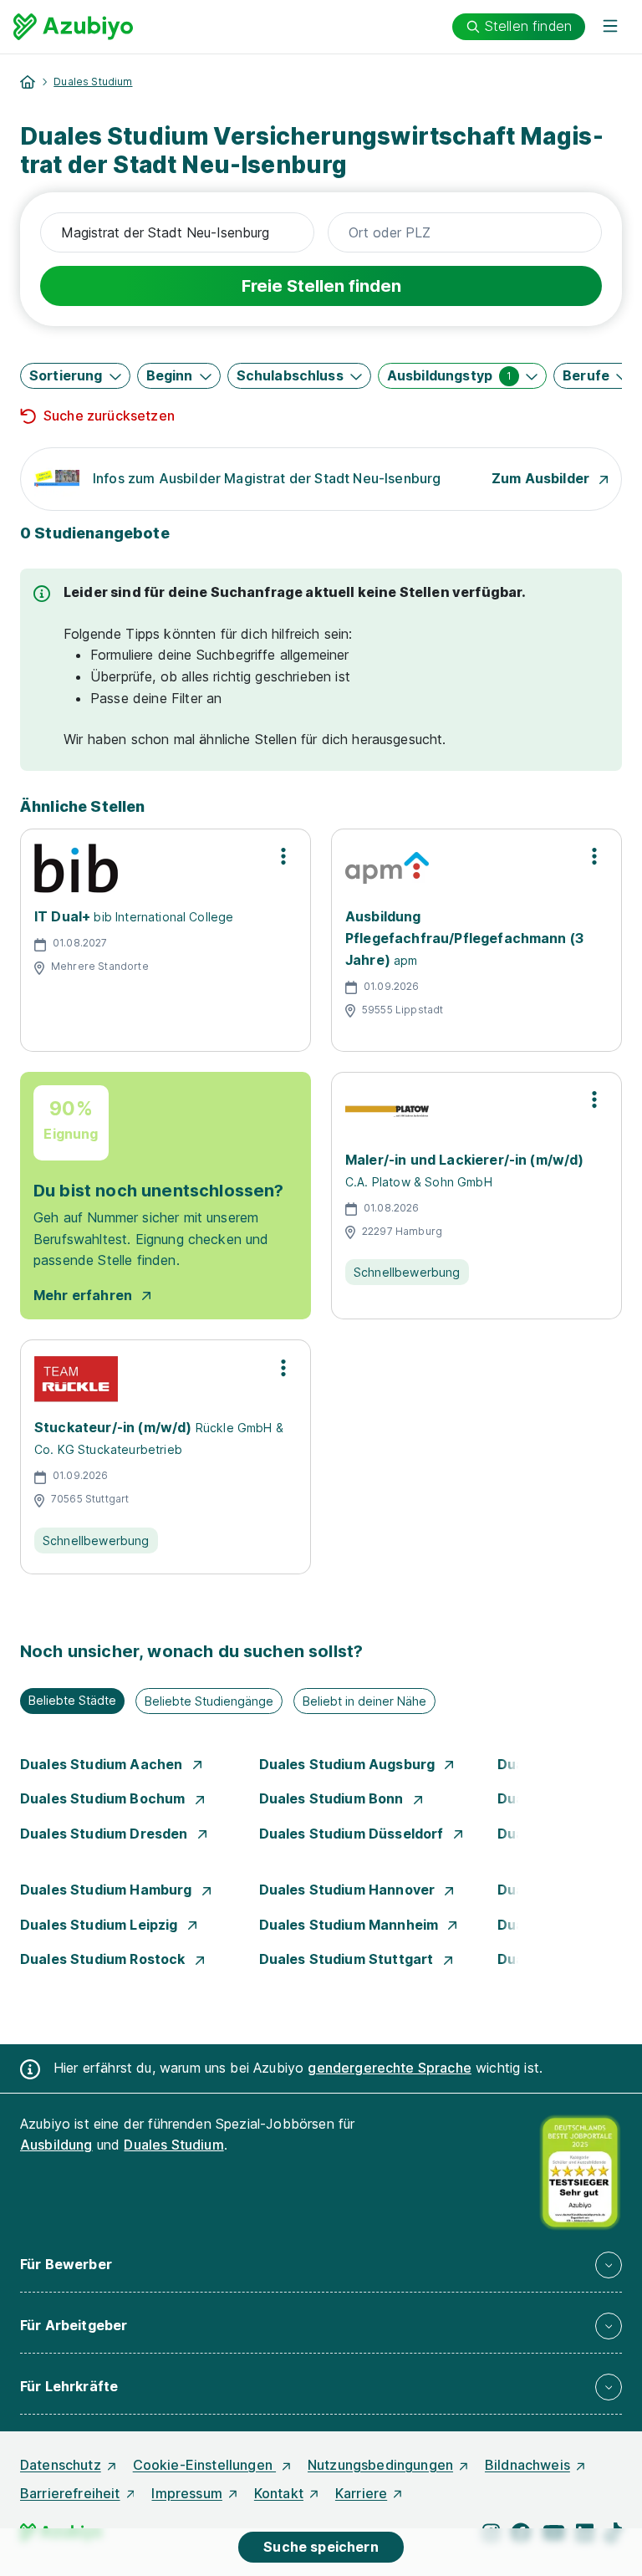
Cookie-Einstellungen (204, 2465)
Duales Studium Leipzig (101, 1925)
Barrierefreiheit (70, 2493)
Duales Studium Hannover (349, 1890)
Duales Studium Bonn (333, 1798)
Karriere (361, 2493)
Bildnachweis (527, 2465)
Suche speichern (321, 2547)
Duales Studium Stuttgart (348, 1959)
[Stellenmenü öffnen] (283, 856)
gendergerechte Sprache (390, 2068)
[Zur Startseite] (73, 27)
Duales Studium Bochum (104, 1798)
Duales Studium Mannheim (351, 1925)
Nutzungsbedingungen (380, 2465)
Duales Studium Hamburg (108, 1890)
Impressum (186, 2493)
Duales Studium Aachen (103, 1764)
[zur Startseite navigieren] (28, 82)
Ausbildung (56, 2145)
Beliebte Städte (72, 1700)
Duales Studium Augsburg (349, 1764)
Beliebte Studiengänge (209, 1701)
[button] (75, 376)
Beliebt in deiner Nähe (364, 1701)
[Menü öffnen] (610, 27)
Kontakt (279, 2493)
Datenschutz (61, 2465)
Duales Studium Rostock (104, 1959)
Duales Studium (93, 82)
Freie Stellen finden (321, 286)
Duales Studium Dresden (106, 1834)
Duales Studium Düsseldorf (353, 1834)
